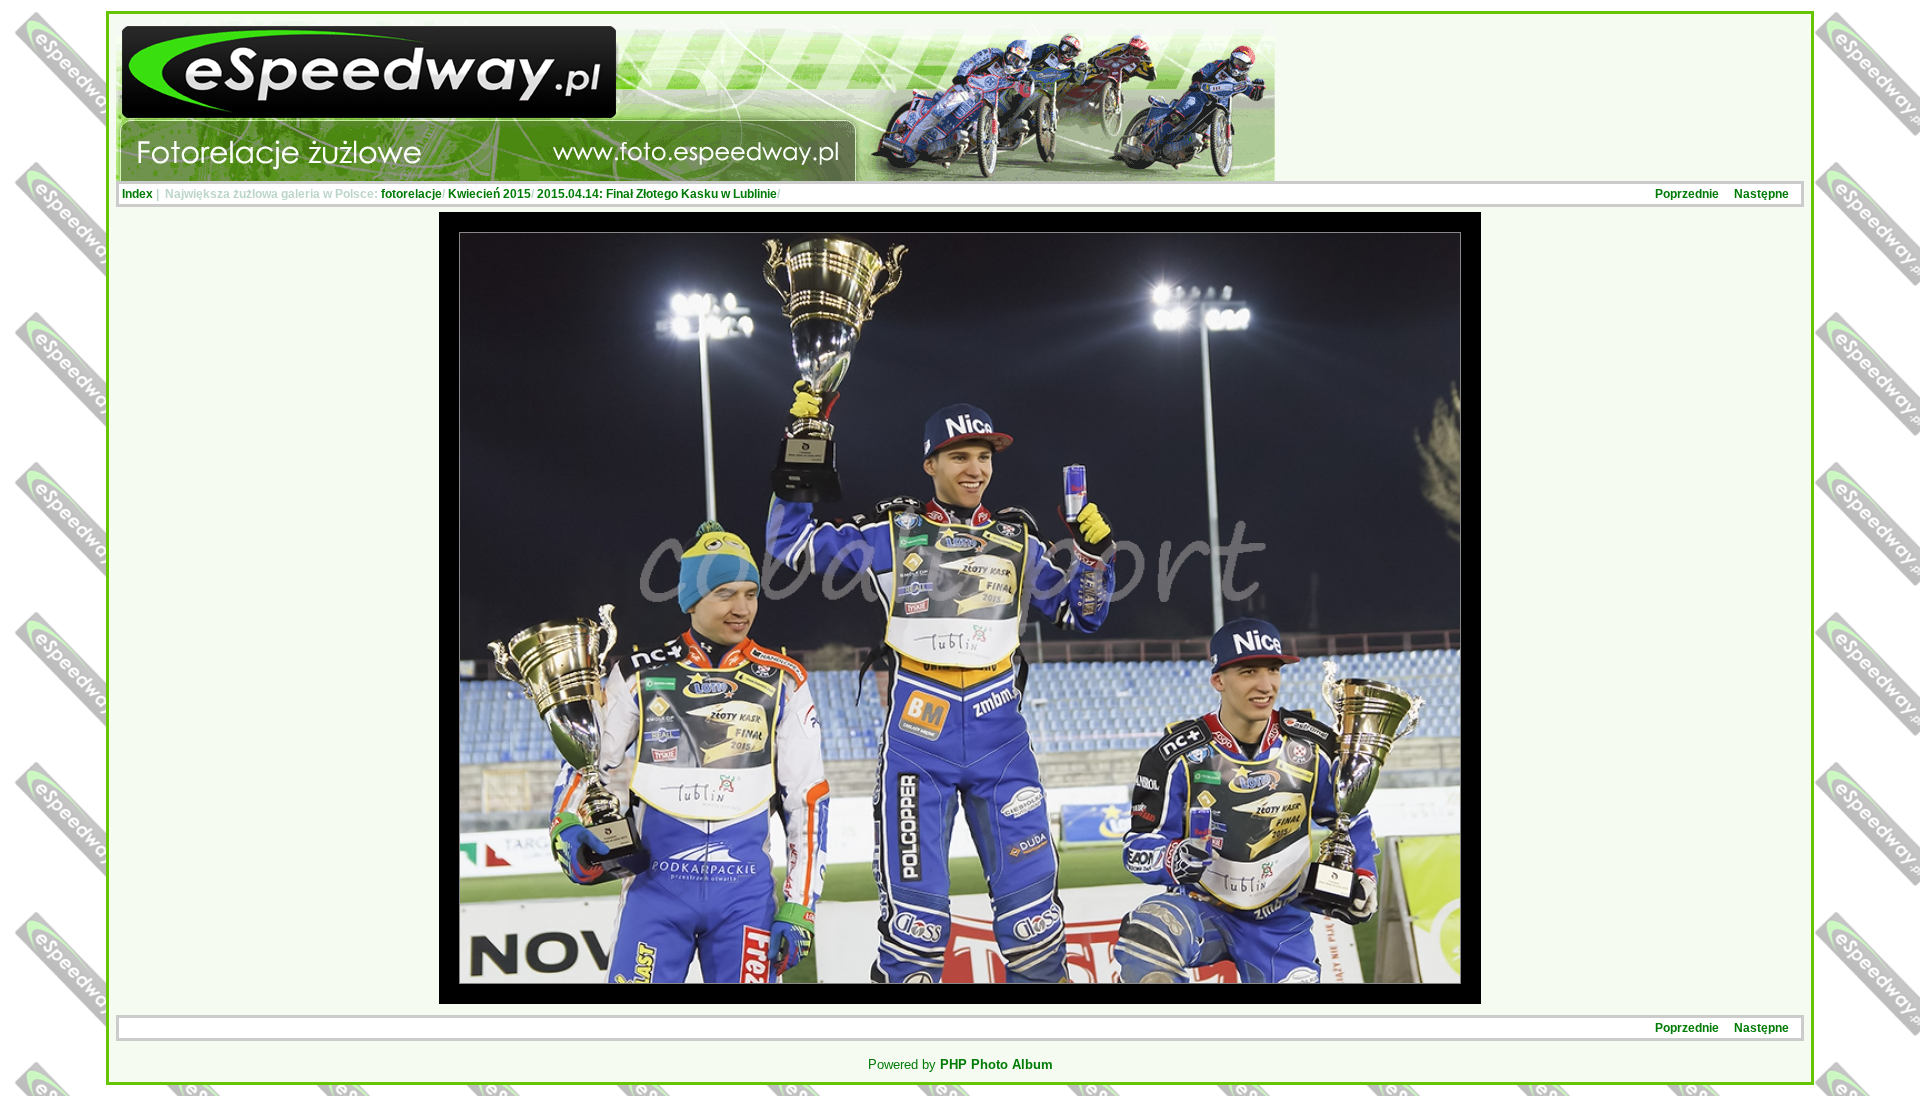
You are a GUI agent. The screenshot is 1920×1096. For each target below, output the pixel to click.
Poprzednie (1687, 194)
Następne (1761, 194)
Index (137, 194)
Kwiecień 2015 (489, 194)
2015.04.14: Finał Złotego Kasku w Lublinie (657, 194)
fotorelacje (411, 194)
